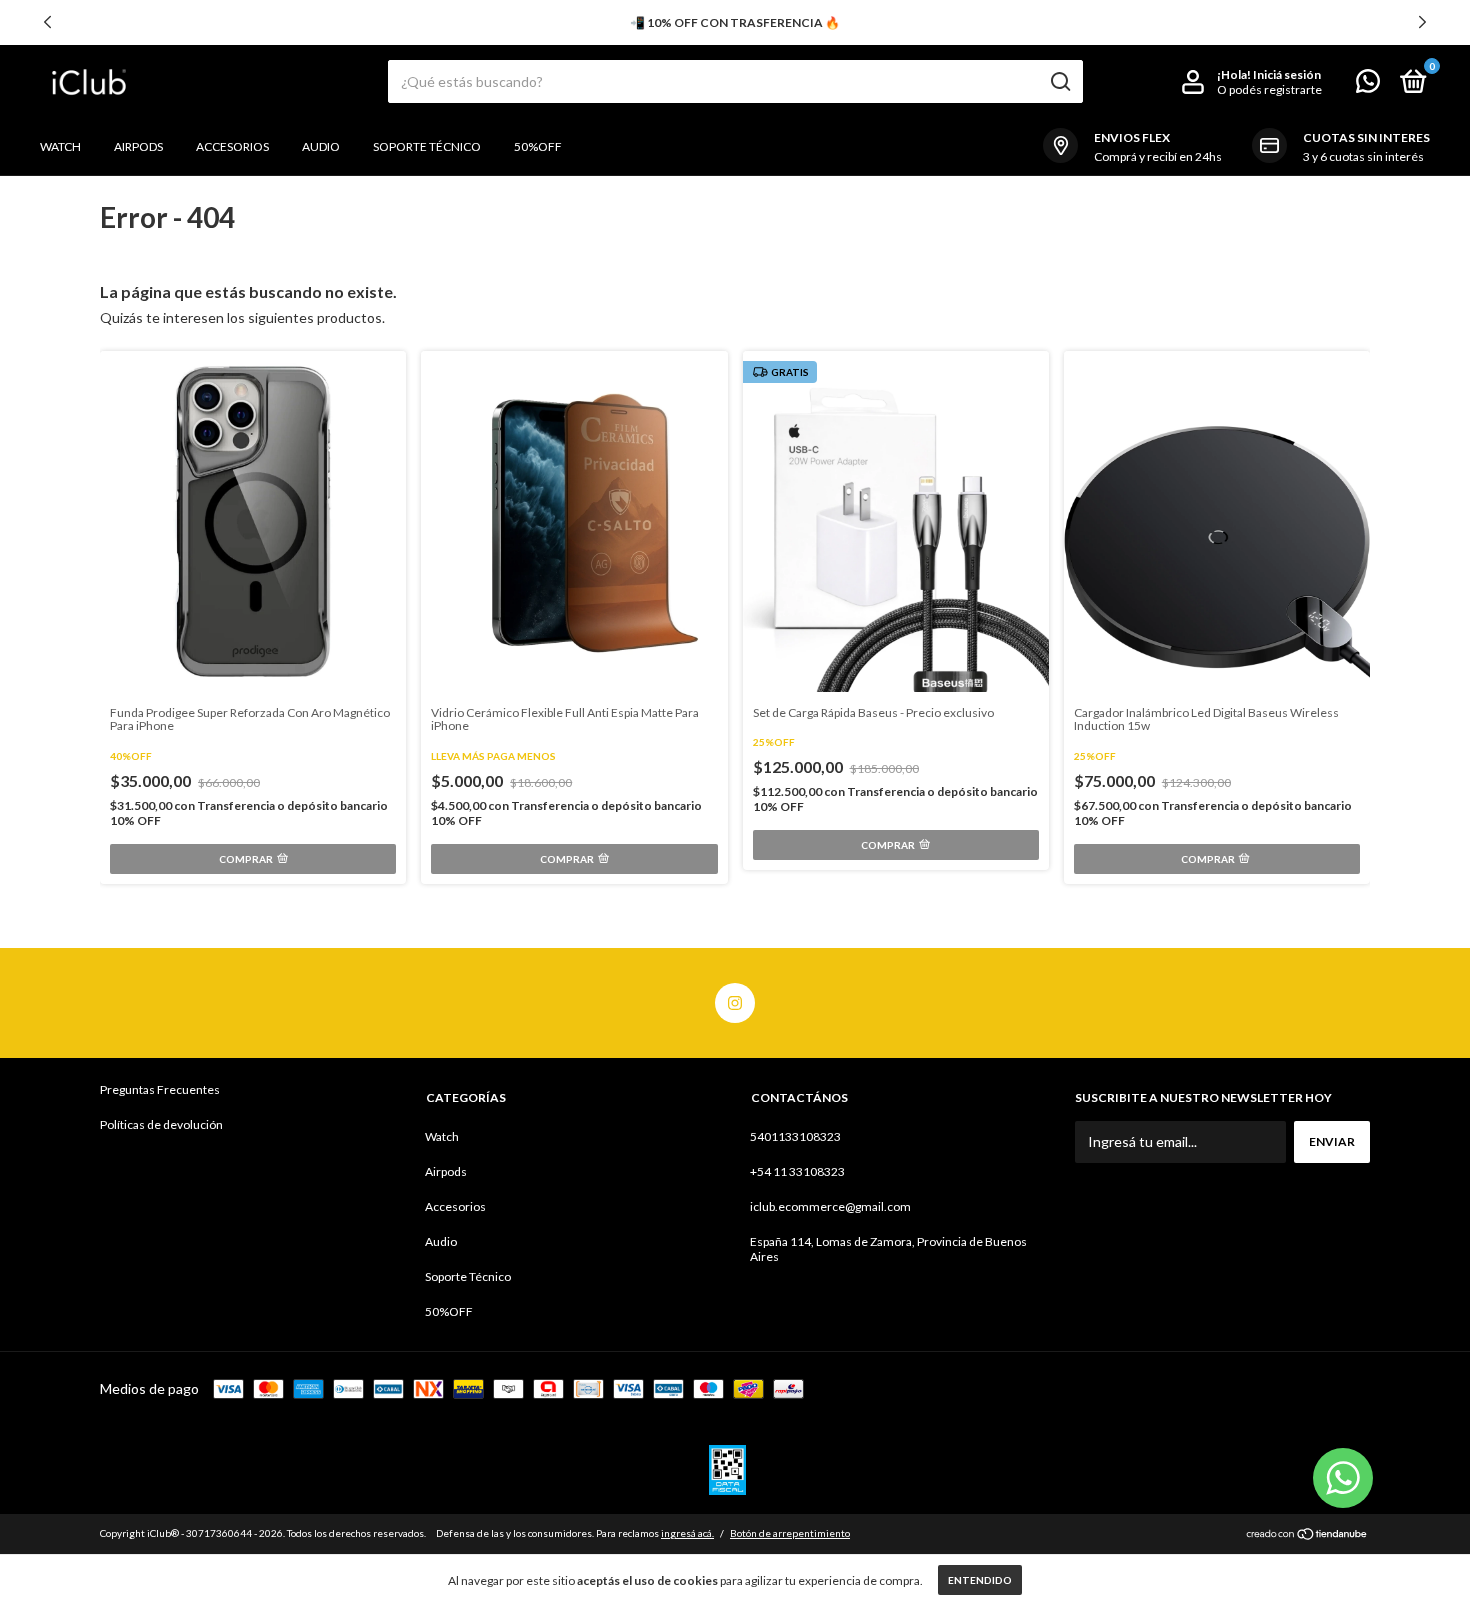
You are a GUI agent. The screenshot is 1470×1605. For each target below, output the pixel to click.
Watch (60, 146)
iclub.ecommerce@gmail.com (830, 1206)
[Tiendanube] (1307, 1535)
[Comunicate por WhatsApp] (1368, 85)
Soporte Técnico (427, 146)
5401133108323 (795, 1136)
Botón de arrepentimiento (790, 1533)
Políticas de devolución (161, 1124)
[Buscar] (1059, 82)
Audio (321, 146)
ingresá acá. (687, 1533)
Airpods (138, 146)
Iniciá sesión (1287, 74)
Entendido (980, 1580)
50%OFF (538, 146)
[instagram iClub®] (735, 1003)
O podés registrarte (1269, 89)
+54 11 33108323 (797, 1171)
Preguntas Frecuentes (160, 1089)
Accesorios (232, 146)
